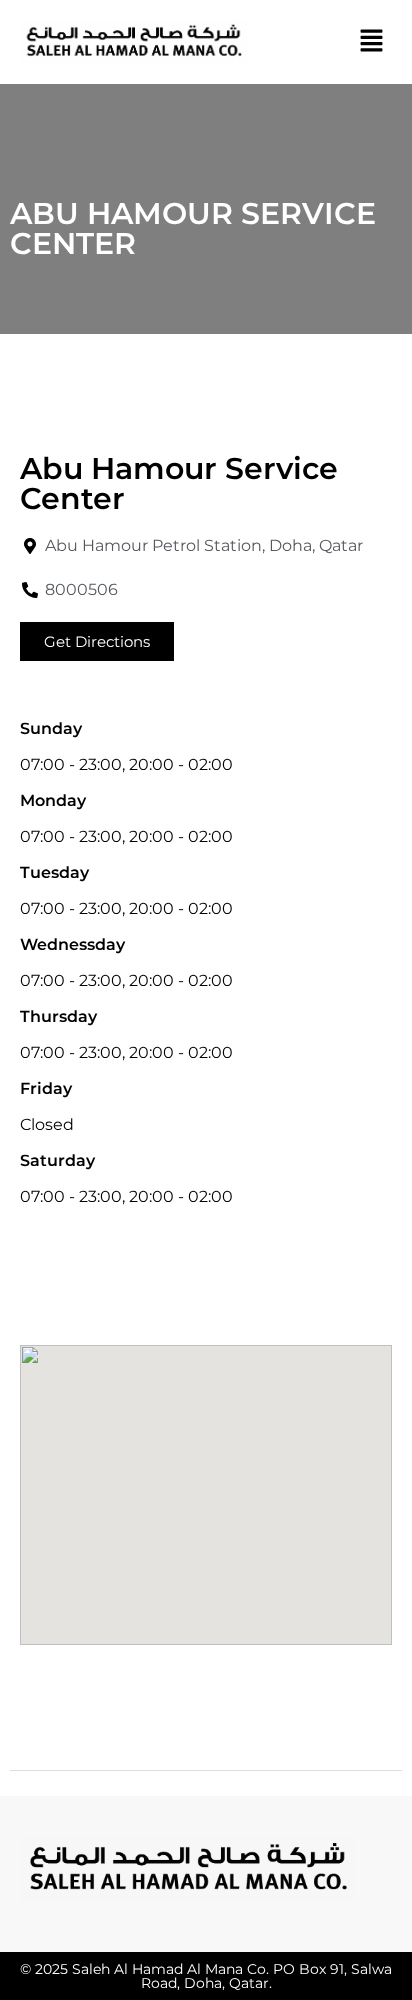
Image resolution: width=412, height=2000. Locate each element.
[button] (372, 42)
